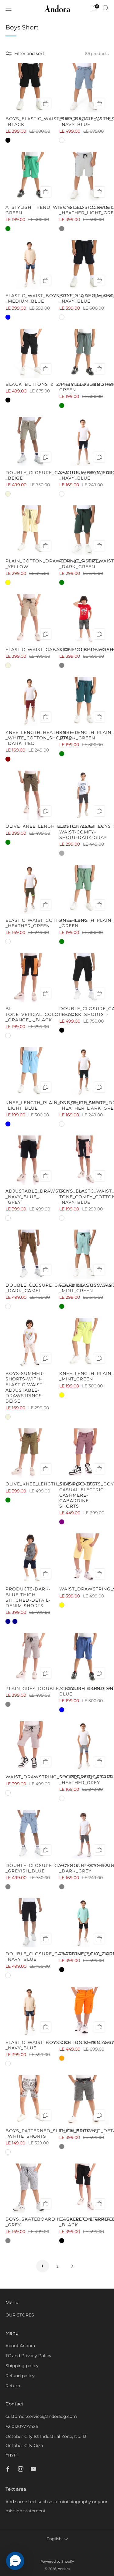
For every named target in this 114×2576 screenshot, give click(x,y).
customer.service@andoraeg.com (41, 2416)
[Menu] (9, 8)
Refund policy (20, 2376)
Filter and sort (29, 53)
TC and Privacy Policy (28, 2356)
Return (13, 2386)
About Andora (20, 2346)
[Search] (105, 8)
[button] (15, 2561)
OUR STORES (20, 2315)
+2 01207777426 (22, 2426)
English (54, 2539)
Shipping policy (22, 2366)
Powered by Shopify (57, 2561)
